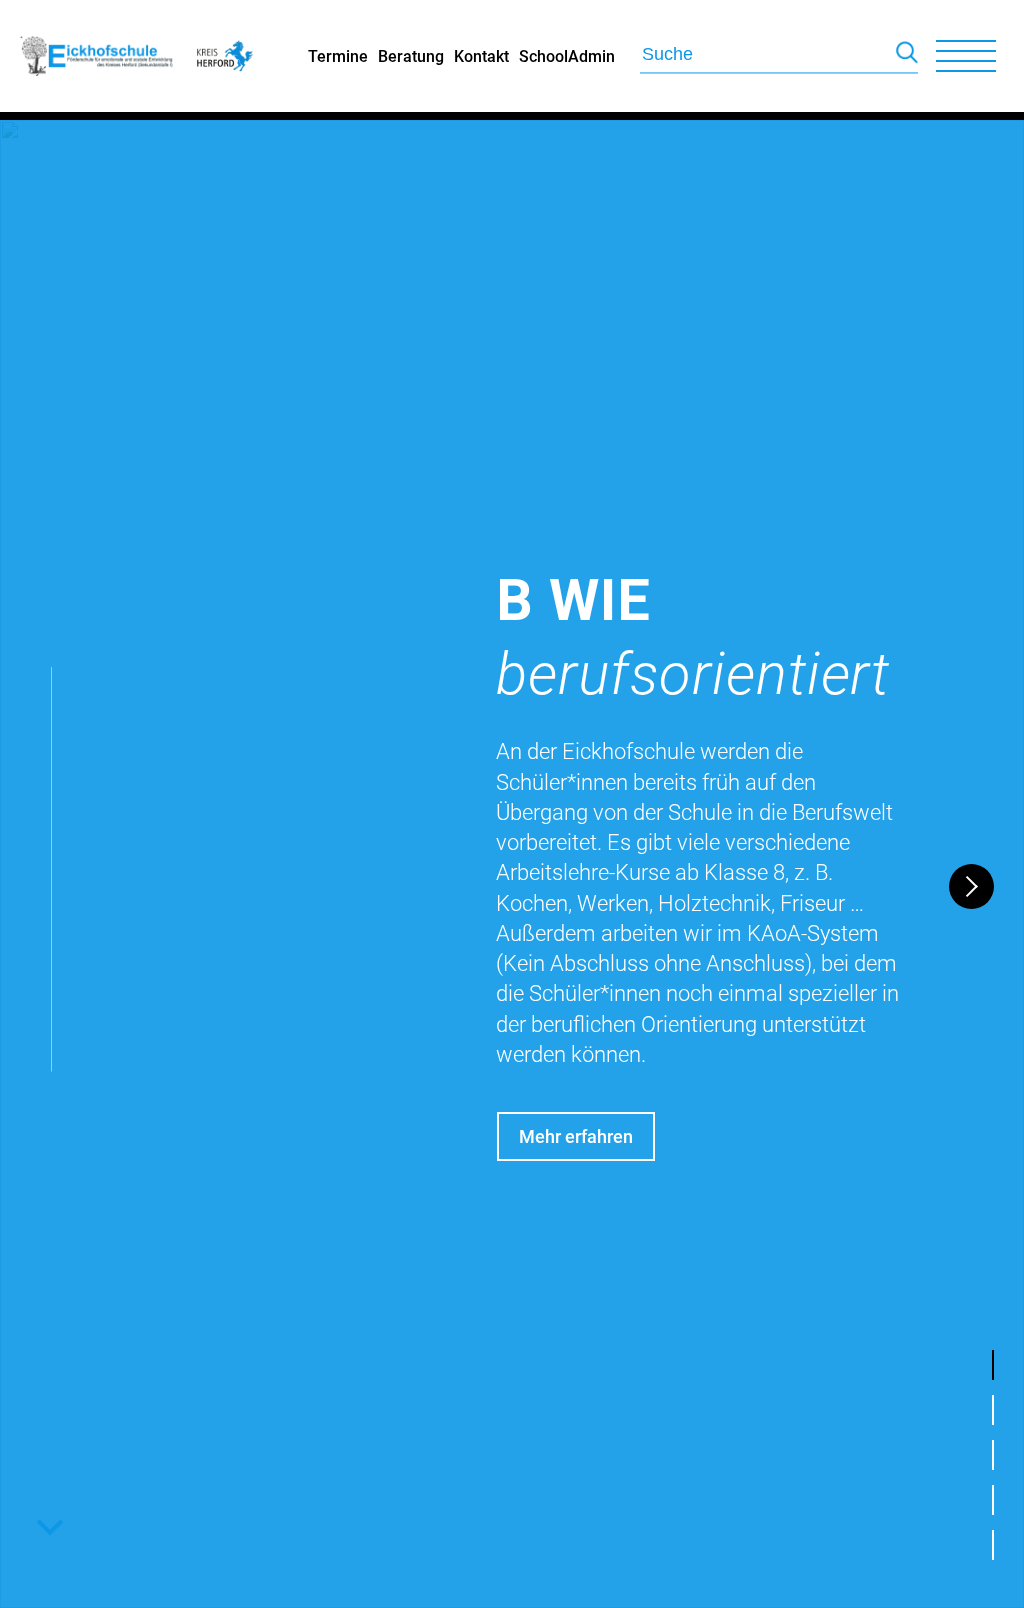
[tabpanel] (512, 864)
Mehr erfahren (576, 1136)
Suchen (907, 57)
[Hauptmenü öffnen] (966, 56)
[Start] (97, 105)
